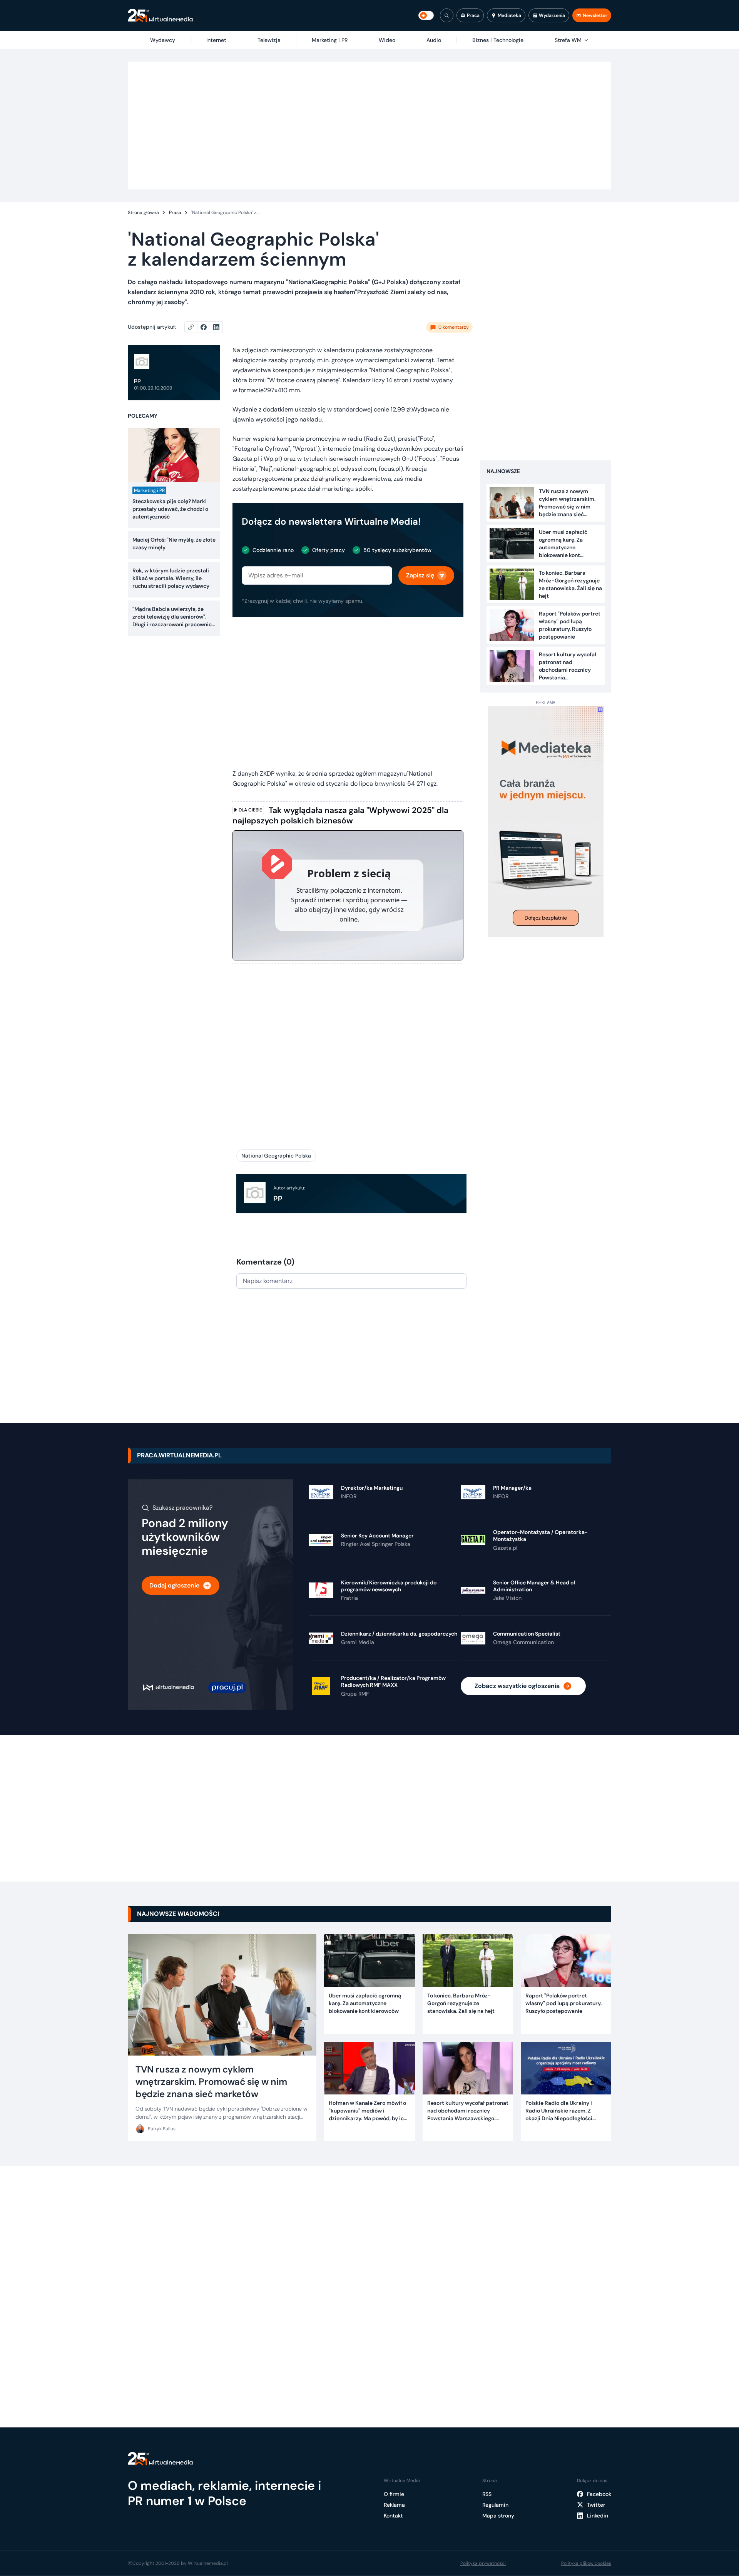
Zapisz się (420, 575)
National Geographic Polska (276, 1156)
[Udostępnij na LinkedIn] (216, 327)
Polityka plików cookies (586, 2563)
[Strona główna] (160, 16)
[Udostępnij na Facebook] (207, 327)
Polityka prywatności (483, 2563)
